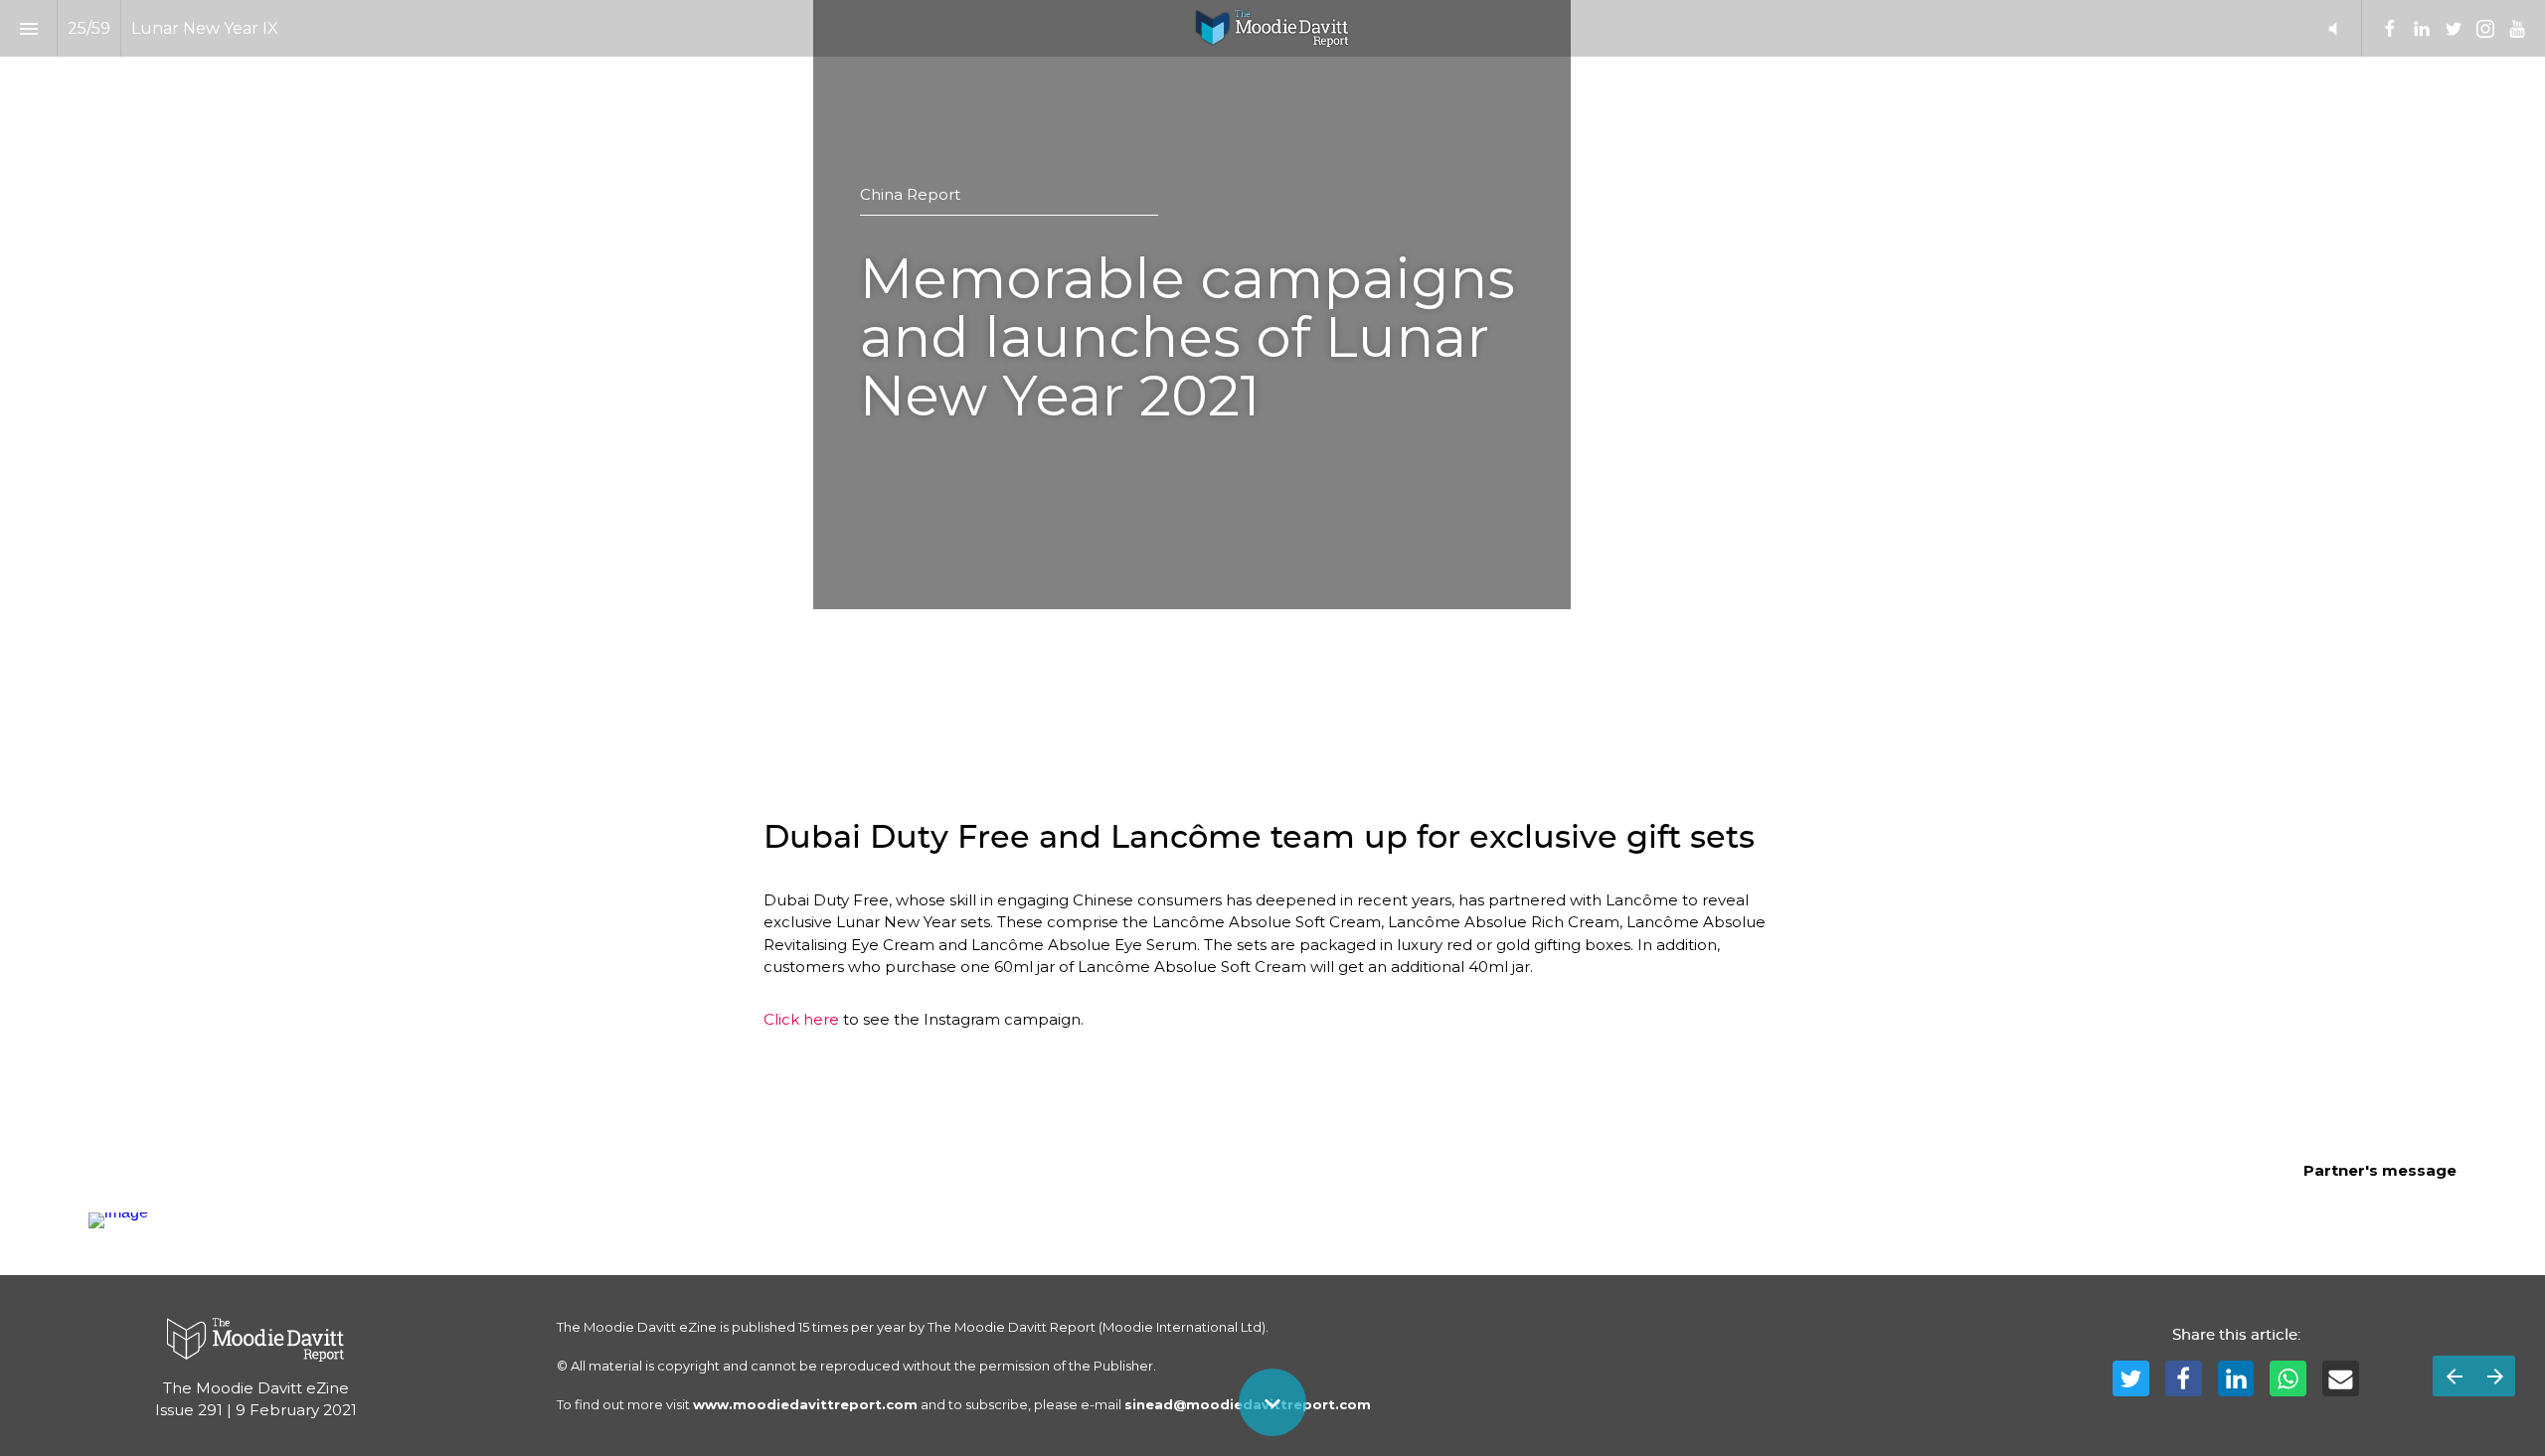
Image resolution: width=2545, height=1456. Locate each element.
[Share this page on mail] (2341, 1379)
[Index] (28, 28)
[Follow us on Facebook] (2390, 29)
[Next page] (2495, 1376)
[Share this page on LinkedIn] (2236, 1379)
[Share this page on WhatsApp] (2288, 1379)
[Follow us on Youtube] (2517, 29)
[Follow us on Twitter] (2454, 29)
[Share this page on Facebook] (2184, 1379)
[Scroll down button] (1272, 1402)
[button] (2333, 28)
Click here (801, 1019)
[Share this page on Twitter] (2131, 1379)
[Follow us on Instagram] (2485, 29)
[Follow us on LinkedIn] (2422, 29)
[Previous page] (2454, 1376)
